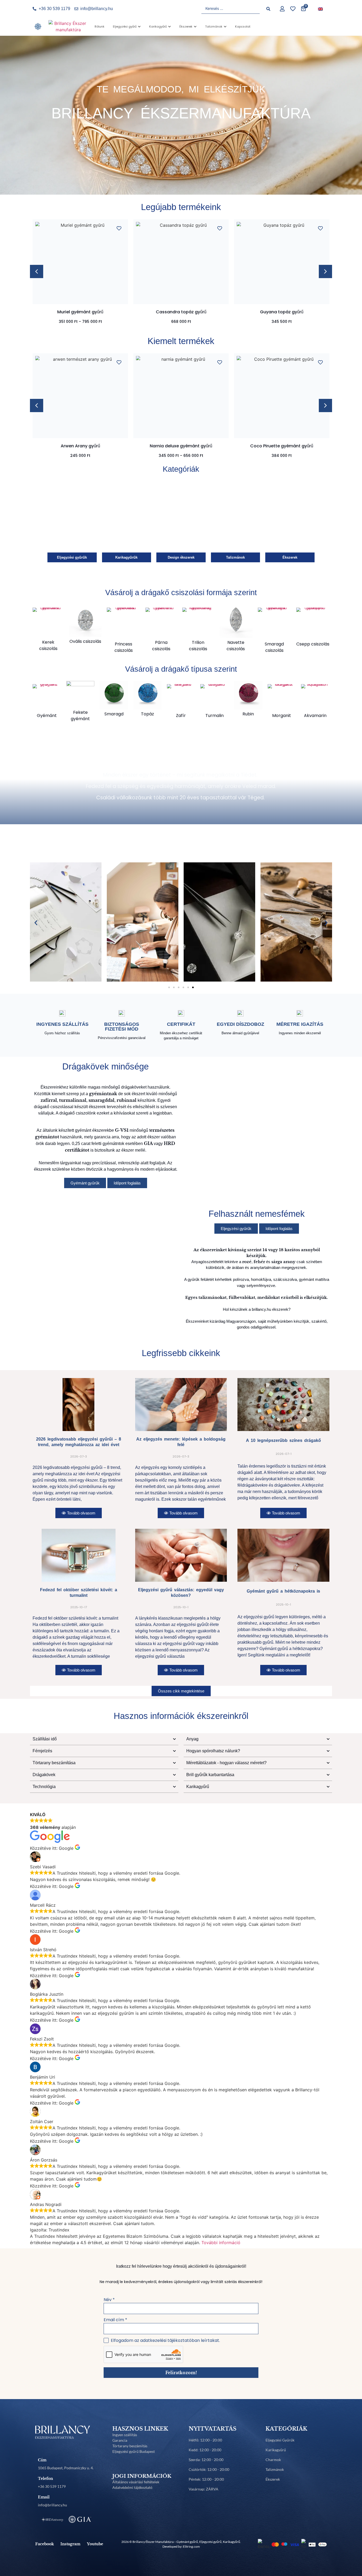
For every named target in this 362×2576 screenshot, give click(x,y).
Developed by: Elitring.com (181, 2546)
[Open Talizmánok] (225, 27)
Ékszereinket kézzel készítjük (181, 762)
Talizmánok (275, 2469)
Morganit (282, 716)
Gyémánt (47, 716)
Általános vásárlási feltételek (136, 2482)
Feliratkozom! (181, 2373)
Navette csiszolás (236, 646)
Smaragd (114, 714)
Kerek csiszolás (48, 645)
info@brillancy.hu (52, 2505)
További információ (221, 2243)
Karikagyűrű (276, 2450)
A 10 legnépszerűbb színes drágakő (283, 1440)
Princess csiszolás (124, 647)
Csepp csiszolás (313, 644)
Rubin (248, 714)
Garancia (120, 2440)
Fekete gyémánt (80, 716)
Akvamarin (315, 716)
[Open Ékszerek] (195, 27)
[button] (325, 271)
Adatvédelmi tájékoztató (132, 2487)
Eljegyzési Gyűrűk (280, 2440)
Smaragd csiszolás (274, 647)
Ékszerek (273, 2479)
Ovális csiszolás (85, 641)
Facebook (45, 2544)
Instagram (70, 2544)
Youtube (95, 2544)
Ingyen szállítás (125, 2435)
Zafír (181, 716)
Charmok (273, 2460)
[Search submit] (268, 9)
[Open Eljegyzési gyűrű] (139, 27)
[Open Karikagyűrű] (169, 27)
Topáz (147, 714)
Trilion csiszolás (198, 646)
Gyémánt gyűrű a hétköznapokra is (283, 1591)
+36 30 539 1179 (52, 2486)
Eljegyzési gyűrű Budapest (134, 2451)
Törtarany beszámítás (130, 2446)
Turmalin (215, 716)
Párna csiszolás (161, 646)
